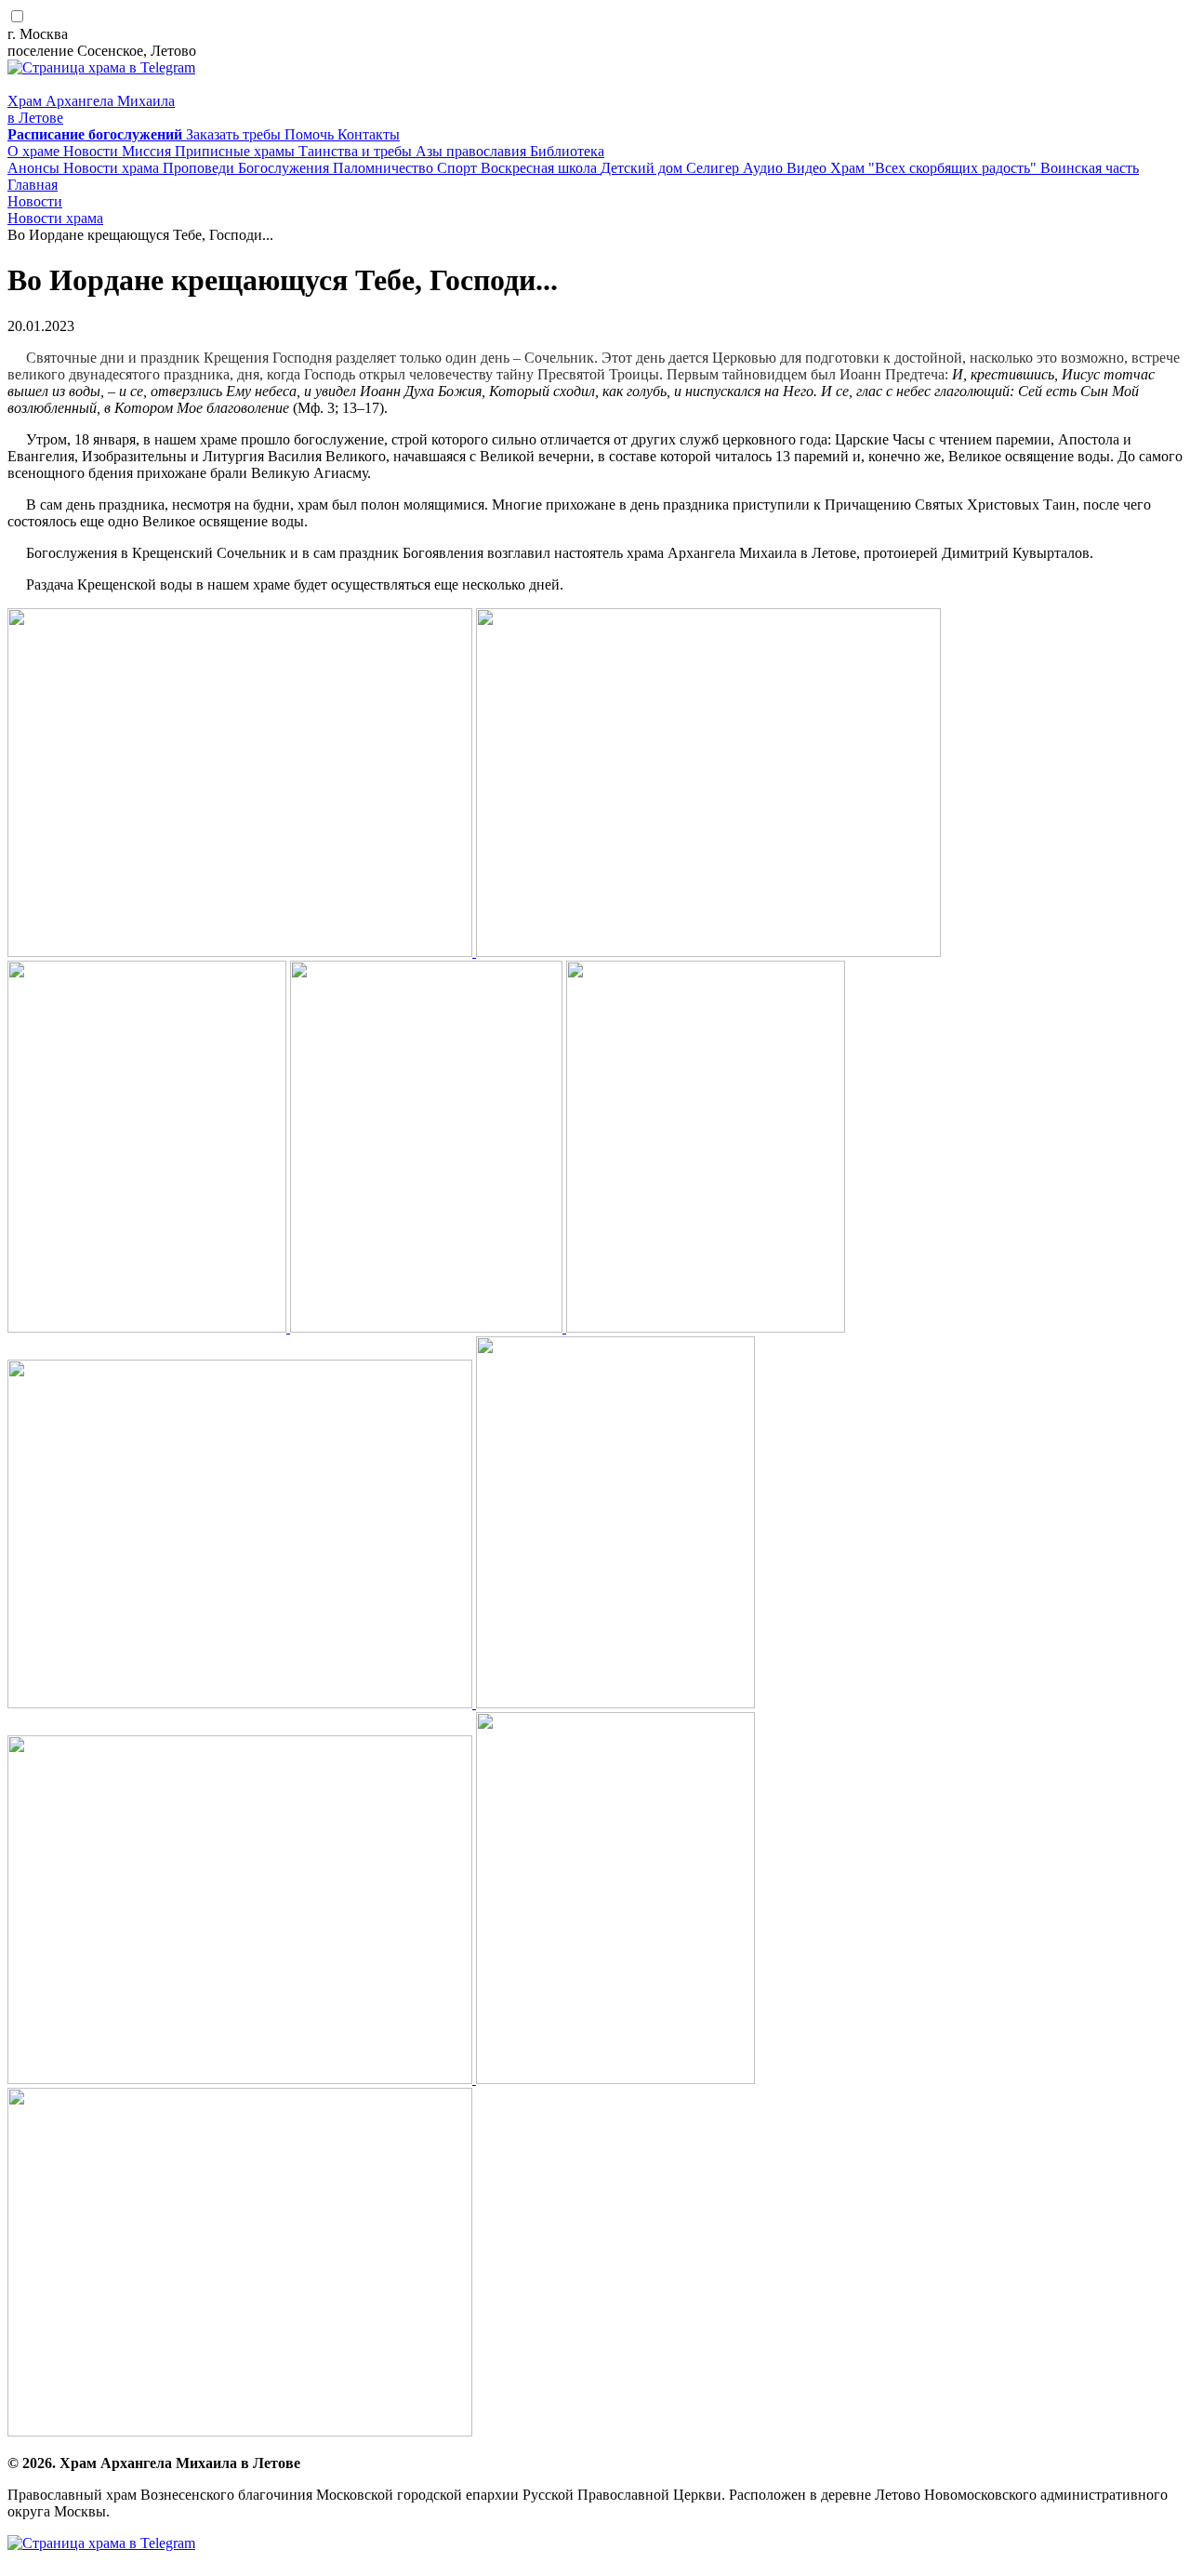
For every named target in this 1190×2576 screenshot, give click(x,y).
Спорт (459, 168)
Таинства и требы (357, 151)
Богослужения (285, 168)
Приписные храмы (237, 151)
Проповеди (200, 168)
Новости (93, 151)
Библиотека (567, 151)
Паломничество (385, 168)
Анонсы (35, 168)
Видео (808, 168)
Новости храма (113, 168)
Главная (33, 185)
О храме (35, 151)
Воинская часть (1090, 168)
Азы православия (473, 151)
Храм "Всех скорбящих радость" (935, 168)
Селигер (714, 168)
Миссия (148, 151)
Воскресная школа (541, 168)
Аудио (765, 168)
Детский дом (643, 168)
